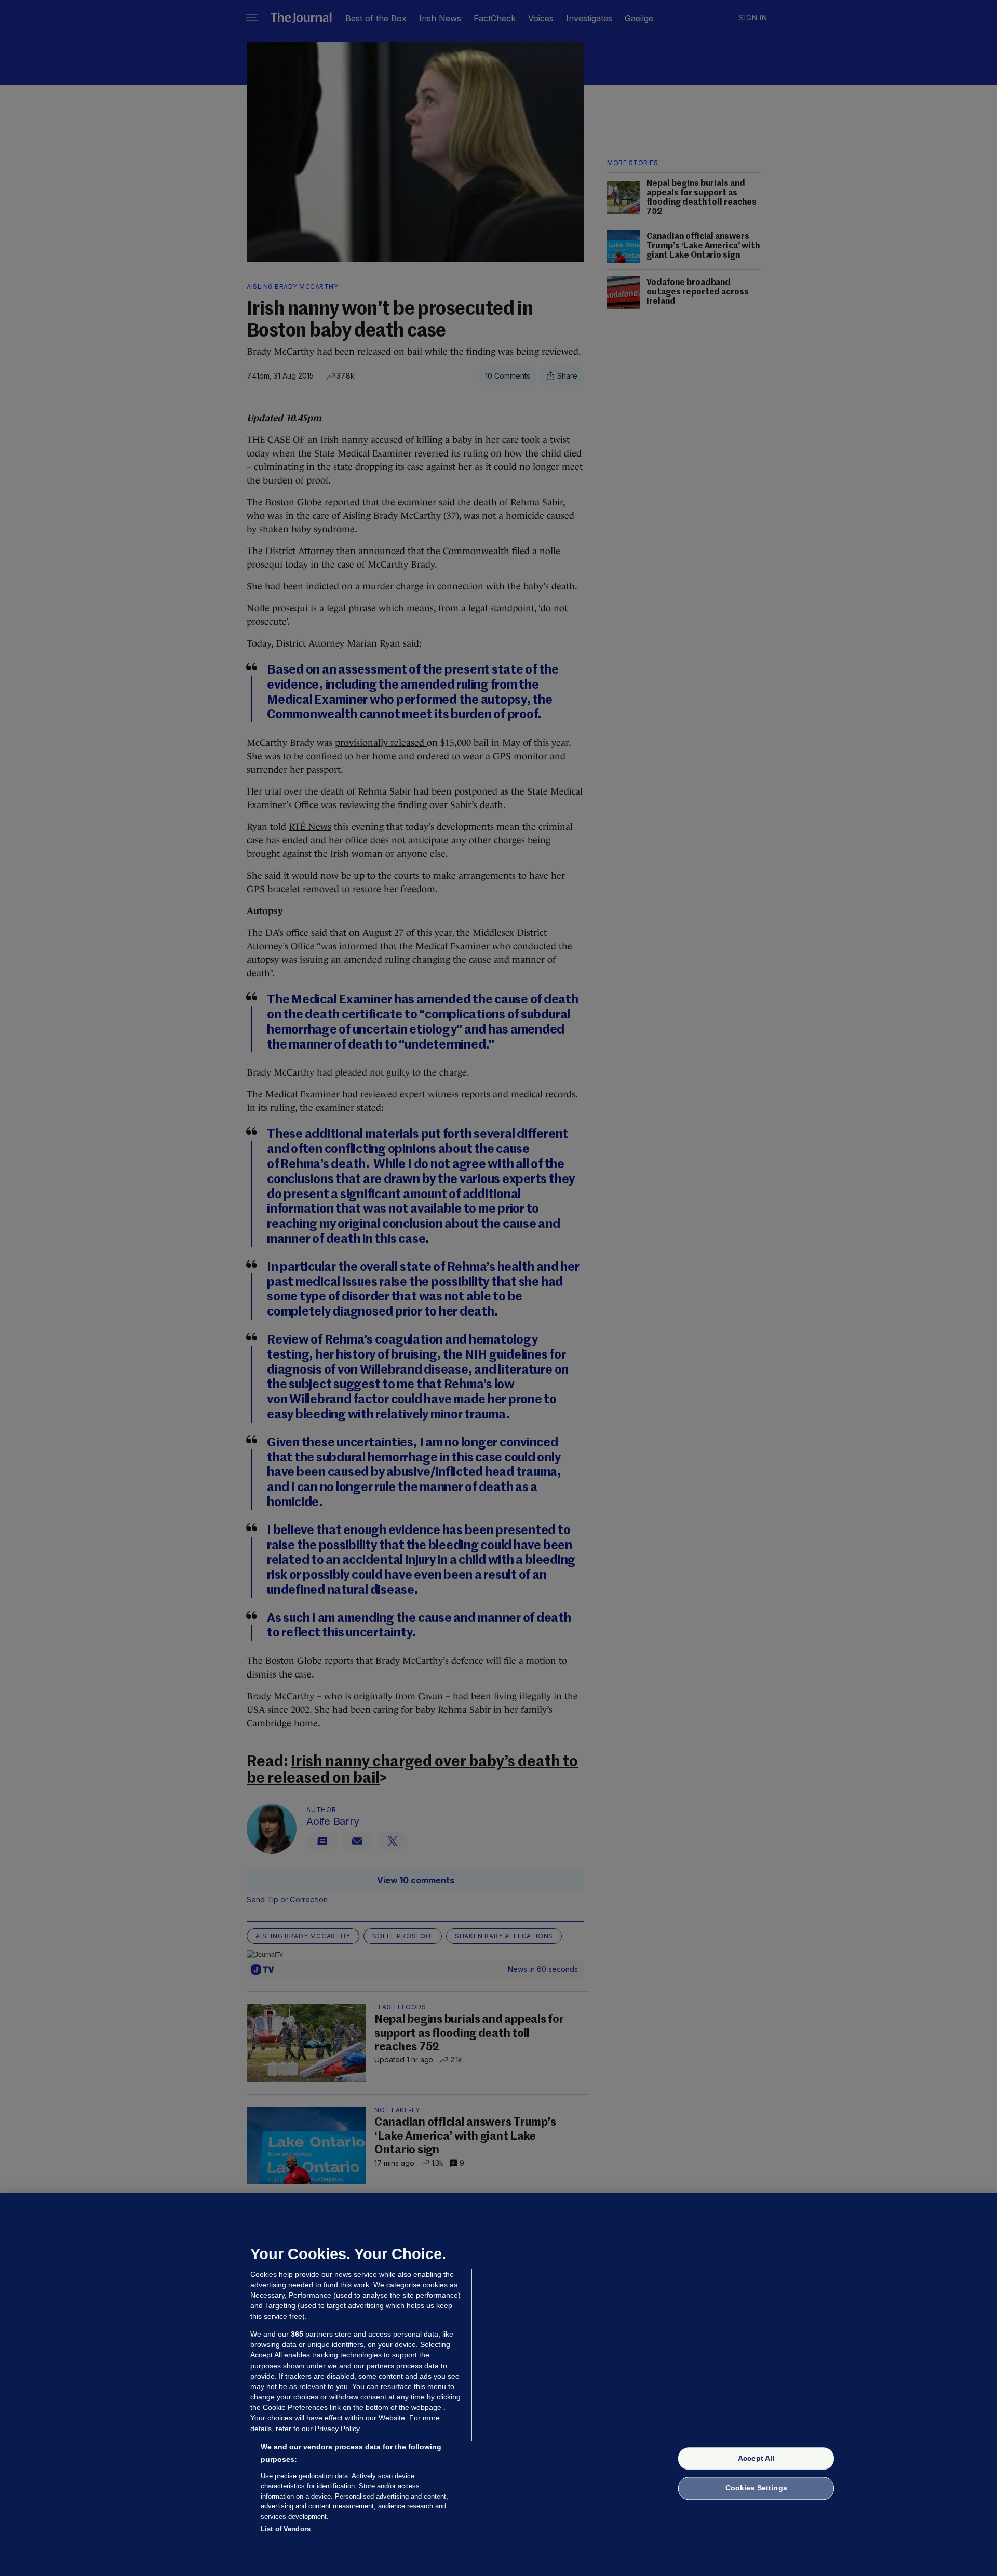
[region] (498, 2384)
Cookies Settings (756, 2488)
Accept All (756, 2458)
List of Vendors (286, 2529)
